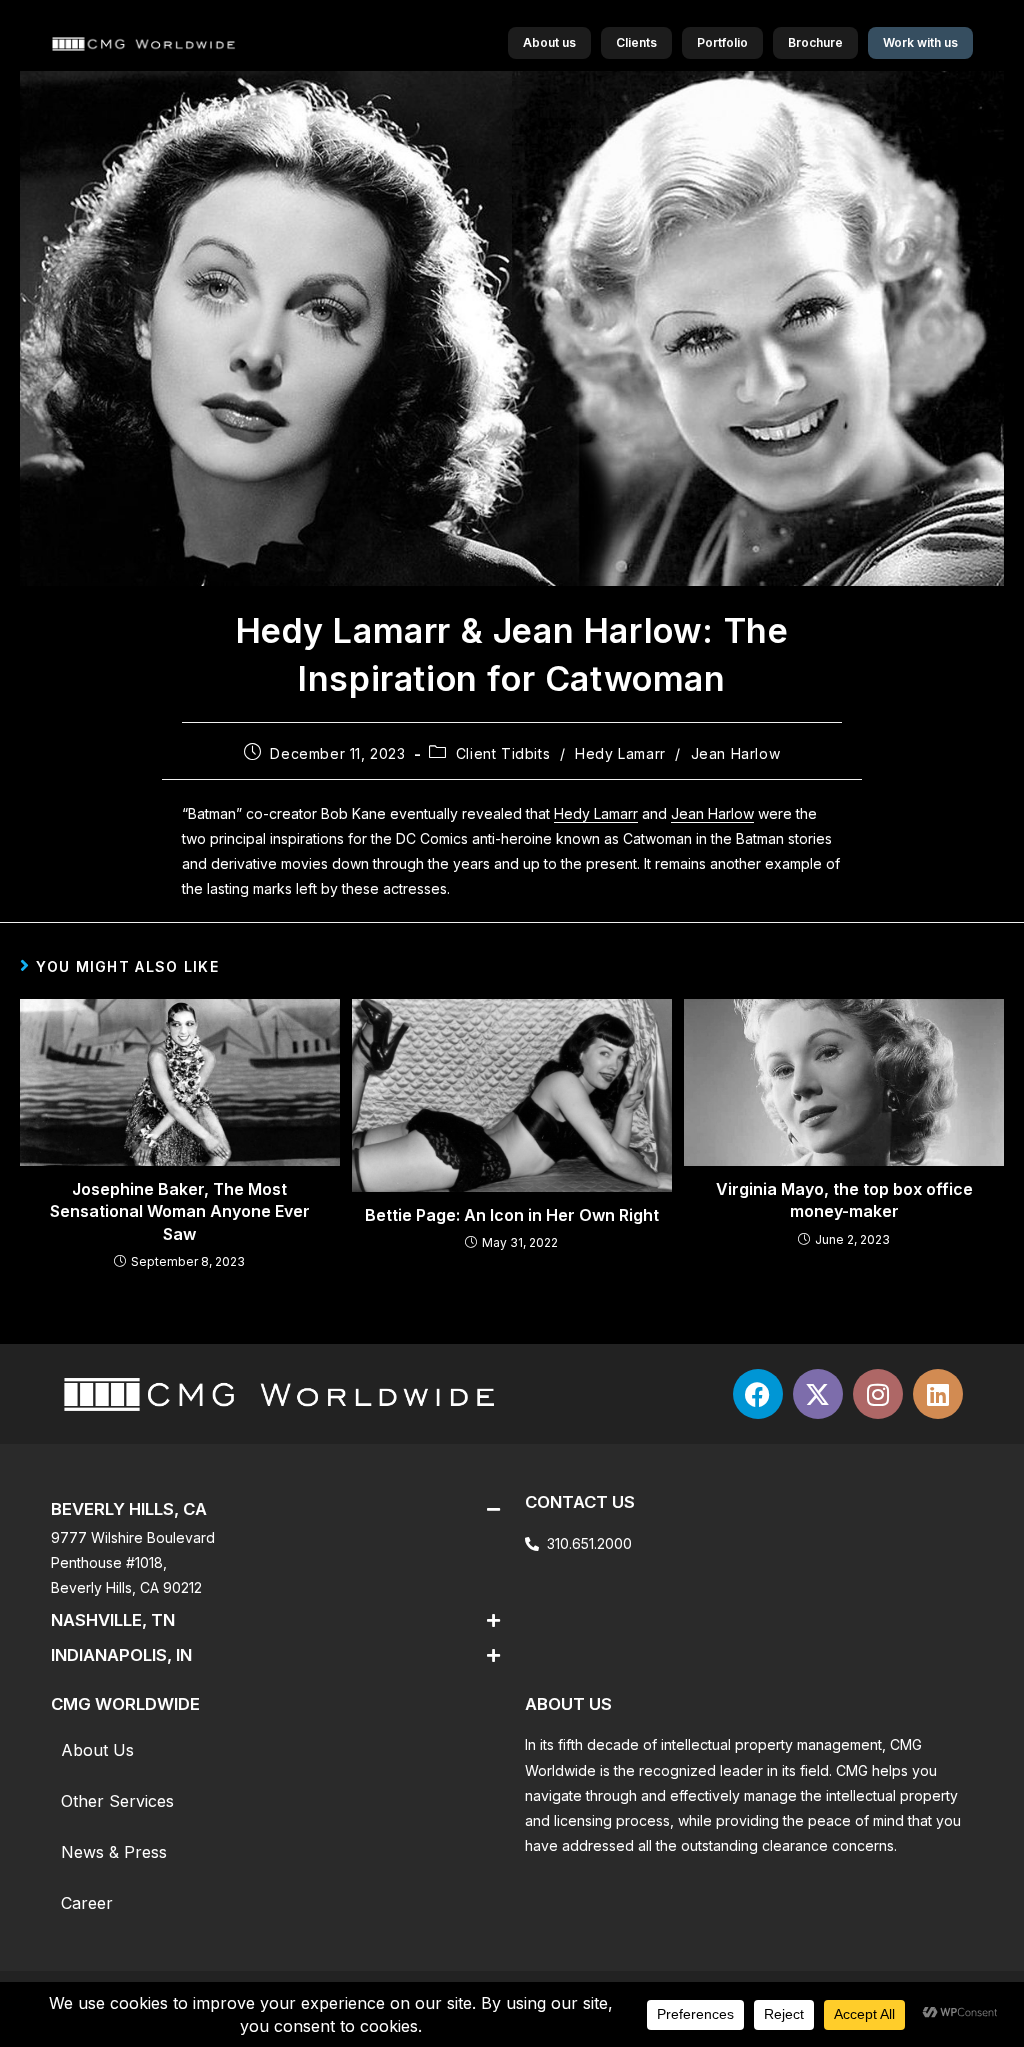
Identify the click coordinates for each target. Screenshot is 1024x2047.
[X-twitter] (818, 1394)
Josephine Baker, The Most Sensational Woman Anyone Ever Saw (180, 1211)
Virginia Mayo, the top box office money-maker (844, 1200)
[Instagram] (878, 1394)
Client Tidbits (503, 753)
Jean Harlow (736, 753)
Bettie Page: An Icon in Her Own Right (512, 1215)
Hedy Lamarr (620, 753)
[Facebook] (758, 1394)
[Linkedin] (938, 1394)
